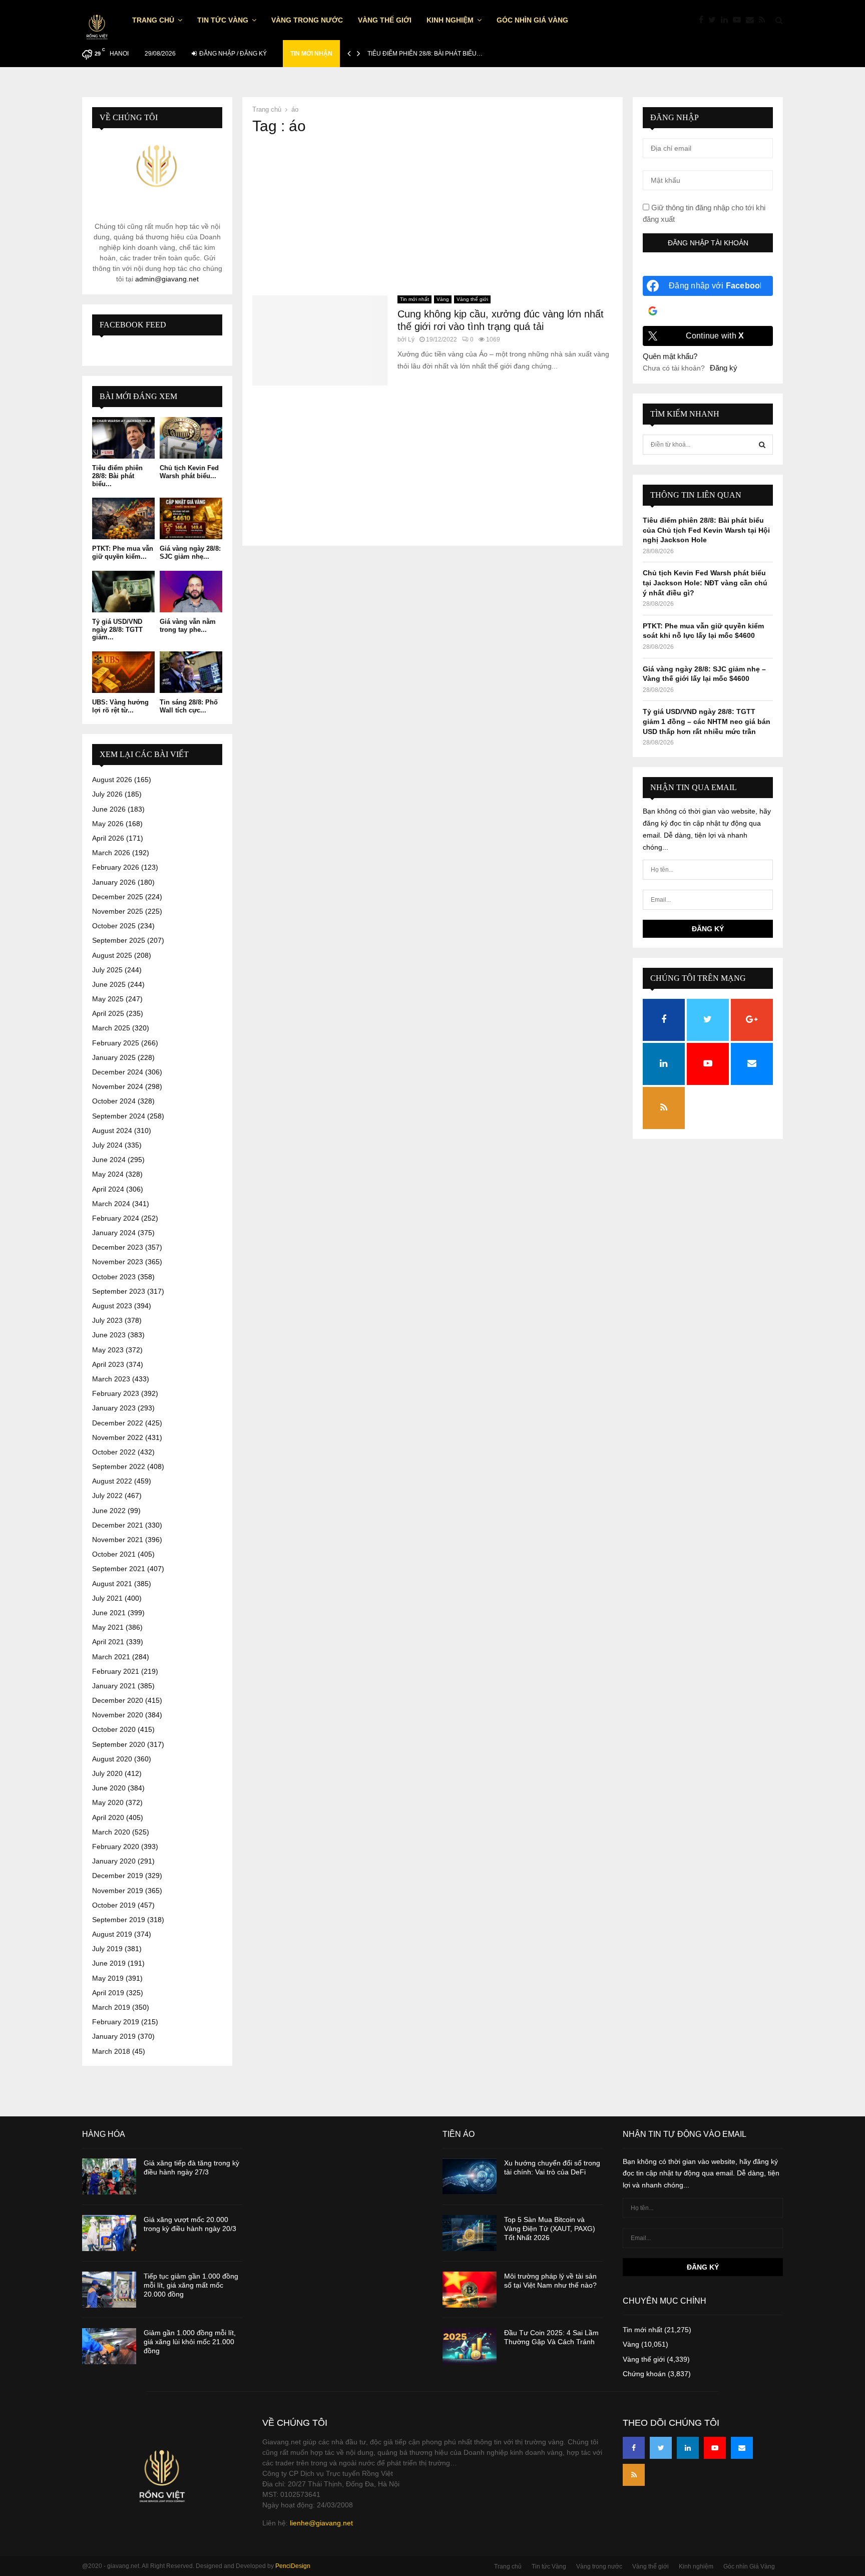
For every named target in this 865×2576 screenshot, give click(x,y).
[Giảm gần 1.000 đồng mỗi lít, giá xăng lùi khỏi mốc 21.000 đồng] (109, 2346)
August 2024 (112, 1131)
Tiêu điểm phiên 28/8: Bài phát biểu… (425, 54)
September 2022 (119, 1466)
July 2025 (107, 970)
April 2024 (108, 1189)
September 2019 (119, 1920)
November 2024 (118, 1086)
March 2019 (111, 2007)
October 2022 (114, 1452)
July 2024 (107, 1145)
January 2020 (114, 1861)
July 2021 (107, 1598)
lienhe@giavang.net (321, 2523)
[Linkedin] (727, 20)
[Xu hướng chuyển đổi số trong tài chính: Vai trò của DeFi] (470, 2176)
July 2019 (107, 1949)
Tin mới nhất (414, 299)
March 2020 (111, 1832)
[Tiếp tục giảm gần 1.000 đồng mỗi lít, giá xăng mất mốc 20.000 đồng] (109, 2290)
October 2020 (114, 1729)
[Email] (752, 20)
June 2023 (109, 1335)
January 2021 (114, 1686)
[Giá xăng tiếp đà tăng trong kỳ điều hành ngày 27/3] (109, 2176)
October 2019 (114, 1905)
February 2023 (116, 1393)
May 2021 (108, 1627)
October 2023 (114, 1277)
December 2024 (118, 1072)
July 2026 (107, 794)
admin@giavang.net (167, 279)
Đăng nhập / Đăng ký (232, 54)
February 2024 (116, 1218)
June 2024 (109, 1160)
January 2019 (114, 2036)
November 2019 (118, 1891)
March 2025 (111, 1028)
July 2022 (107, 1496)
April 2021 (108, 1642)
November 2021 (118, 1540)
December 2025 (118, 897)
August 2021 (112, 1584)
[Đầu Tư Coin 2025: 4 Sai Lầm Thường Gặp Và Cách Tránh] (470, 2346)
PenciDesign (293, 2566)
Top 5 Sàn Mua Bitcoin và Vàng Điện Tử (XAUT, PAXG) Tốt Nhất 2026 (550, 2229)
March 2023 (111, 1379)
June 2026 (109, 809)
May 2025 (108, 999)
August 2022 (112, 1481)
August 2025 (112, 955)
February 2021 (116, 1671)
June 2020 (109, 1788)
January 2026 (114, 882)
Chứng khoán (644, 2374)
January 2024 (114, 1233)
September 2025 (119, 940)
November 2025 (118, 911)
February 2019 (116, 2022)
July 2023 (107, 1320)
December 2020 (118, 1700)
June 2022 (109, 1511)
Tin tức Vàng (223, 20)
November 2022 (118, 1437)
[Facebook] (704, 20)
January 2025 (114, 1057)
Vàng (443, 299)
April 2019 (108, 1993)
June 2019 (109, 1963)
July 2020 (107, 1773)
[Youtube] (739, 20)
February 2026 (116, 867)
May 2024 (108, 1174)
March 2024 (111, 1204)
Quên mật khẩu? (670, 356)
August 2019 (112, 1934)
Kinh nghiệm (450, 20)
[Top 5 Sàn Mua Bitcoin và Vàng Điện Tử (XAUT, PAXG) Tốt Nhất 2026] (470, 2233)
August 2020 (112, 1759)
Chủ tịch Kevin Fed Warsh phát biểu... (189, 472)
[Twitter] (715, 20)
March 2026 (111, 853)
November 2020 (118, 1715)
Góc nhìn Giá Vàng (532, 20)
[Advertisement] (432, 215)
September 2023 (119, 1291)
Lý (411, 339)
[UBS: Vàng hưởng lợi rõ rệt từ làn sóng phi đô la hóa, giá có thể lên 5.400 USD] (123, 672)
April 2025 (108, 1013)
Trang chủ (153, 20)
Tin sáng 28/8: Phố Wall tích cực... (189, 706)
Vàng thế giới (385, 20)
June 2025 (109, 984)
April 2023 (108, 1364)
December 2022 (118, 1423)
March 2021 (111, 1657)
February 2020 (116, 1847)
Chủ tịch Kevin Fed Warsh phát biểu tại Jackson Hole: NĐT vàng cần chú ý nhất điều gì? (705, 583)
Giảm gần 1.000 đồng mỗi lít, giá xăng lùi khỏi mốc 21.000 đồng (190, 2342)
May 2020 (108, 1802)
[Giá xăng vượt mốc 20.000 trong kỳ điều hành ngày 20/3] (109, 2233)
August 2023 (112, 1306)
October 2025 (114, 926)
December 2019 (118, 1876)
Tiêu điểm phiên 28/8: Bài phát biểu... (117, 476)
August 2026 (112, 780)
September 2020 (119, 1744)
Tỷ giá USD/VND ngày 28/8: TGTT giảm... (117, 629)
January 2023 (114, 1408)
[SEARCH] (762, 445)
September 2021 (119, 1569)
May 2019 (108, 1978)
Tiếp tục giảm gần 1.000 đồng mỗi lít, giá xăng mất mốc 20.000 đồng (191, 2285)
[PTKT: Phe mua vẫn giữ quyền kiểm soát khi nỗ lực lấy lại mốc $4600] (123, 518)
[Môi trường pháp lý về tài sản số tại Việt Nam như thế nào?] (470, 2290)
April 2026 (108, 838)
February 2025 (116, 1043)
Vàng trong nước (307, 20)
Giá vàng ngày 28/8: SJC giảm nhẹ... (190, 553)
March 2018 (111, 2051)
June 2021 (109, 1613)
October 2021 (114, 1554)
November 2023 (118, 1262)
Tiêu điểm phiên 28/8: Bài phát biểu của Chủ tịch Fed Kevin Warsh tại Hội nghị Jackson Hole (706, 530)
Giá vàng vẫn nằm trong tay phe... (188, 626)
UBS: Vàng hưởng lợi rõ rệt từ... (120, 706)
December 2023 (118, 1247)
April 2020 (108, 1817)
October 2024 (114, 1101)
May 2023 (108, 1350)
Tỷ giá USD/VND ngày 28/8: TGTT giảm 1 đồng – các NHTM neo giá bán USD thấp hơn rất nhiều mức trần (707, 721)
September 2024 (119, 1116)
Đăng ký (724, 368)
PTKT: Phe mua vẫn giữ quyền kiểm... (123, 553)
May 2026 (108, 824)
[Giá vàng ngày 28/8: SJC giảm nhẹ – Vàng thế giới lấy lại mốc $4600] (191, 518)
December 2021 (118, 1525)
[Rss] (765, 20)
